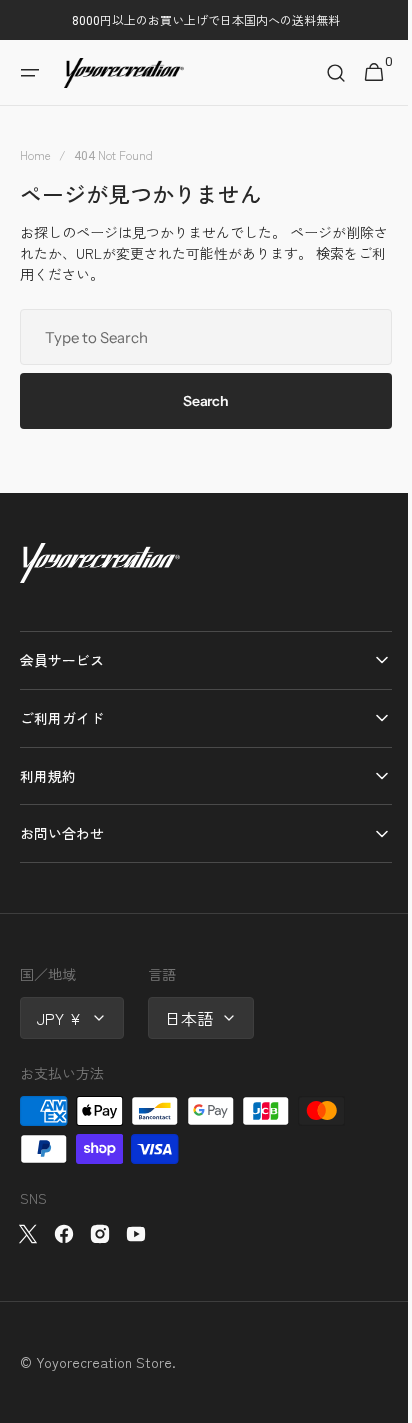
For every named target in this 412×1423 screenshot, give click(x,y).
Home (35, 154)
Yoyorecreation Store (104, 1362)
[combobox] (198, 337)
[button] (30, 73)
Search (198, 401)
